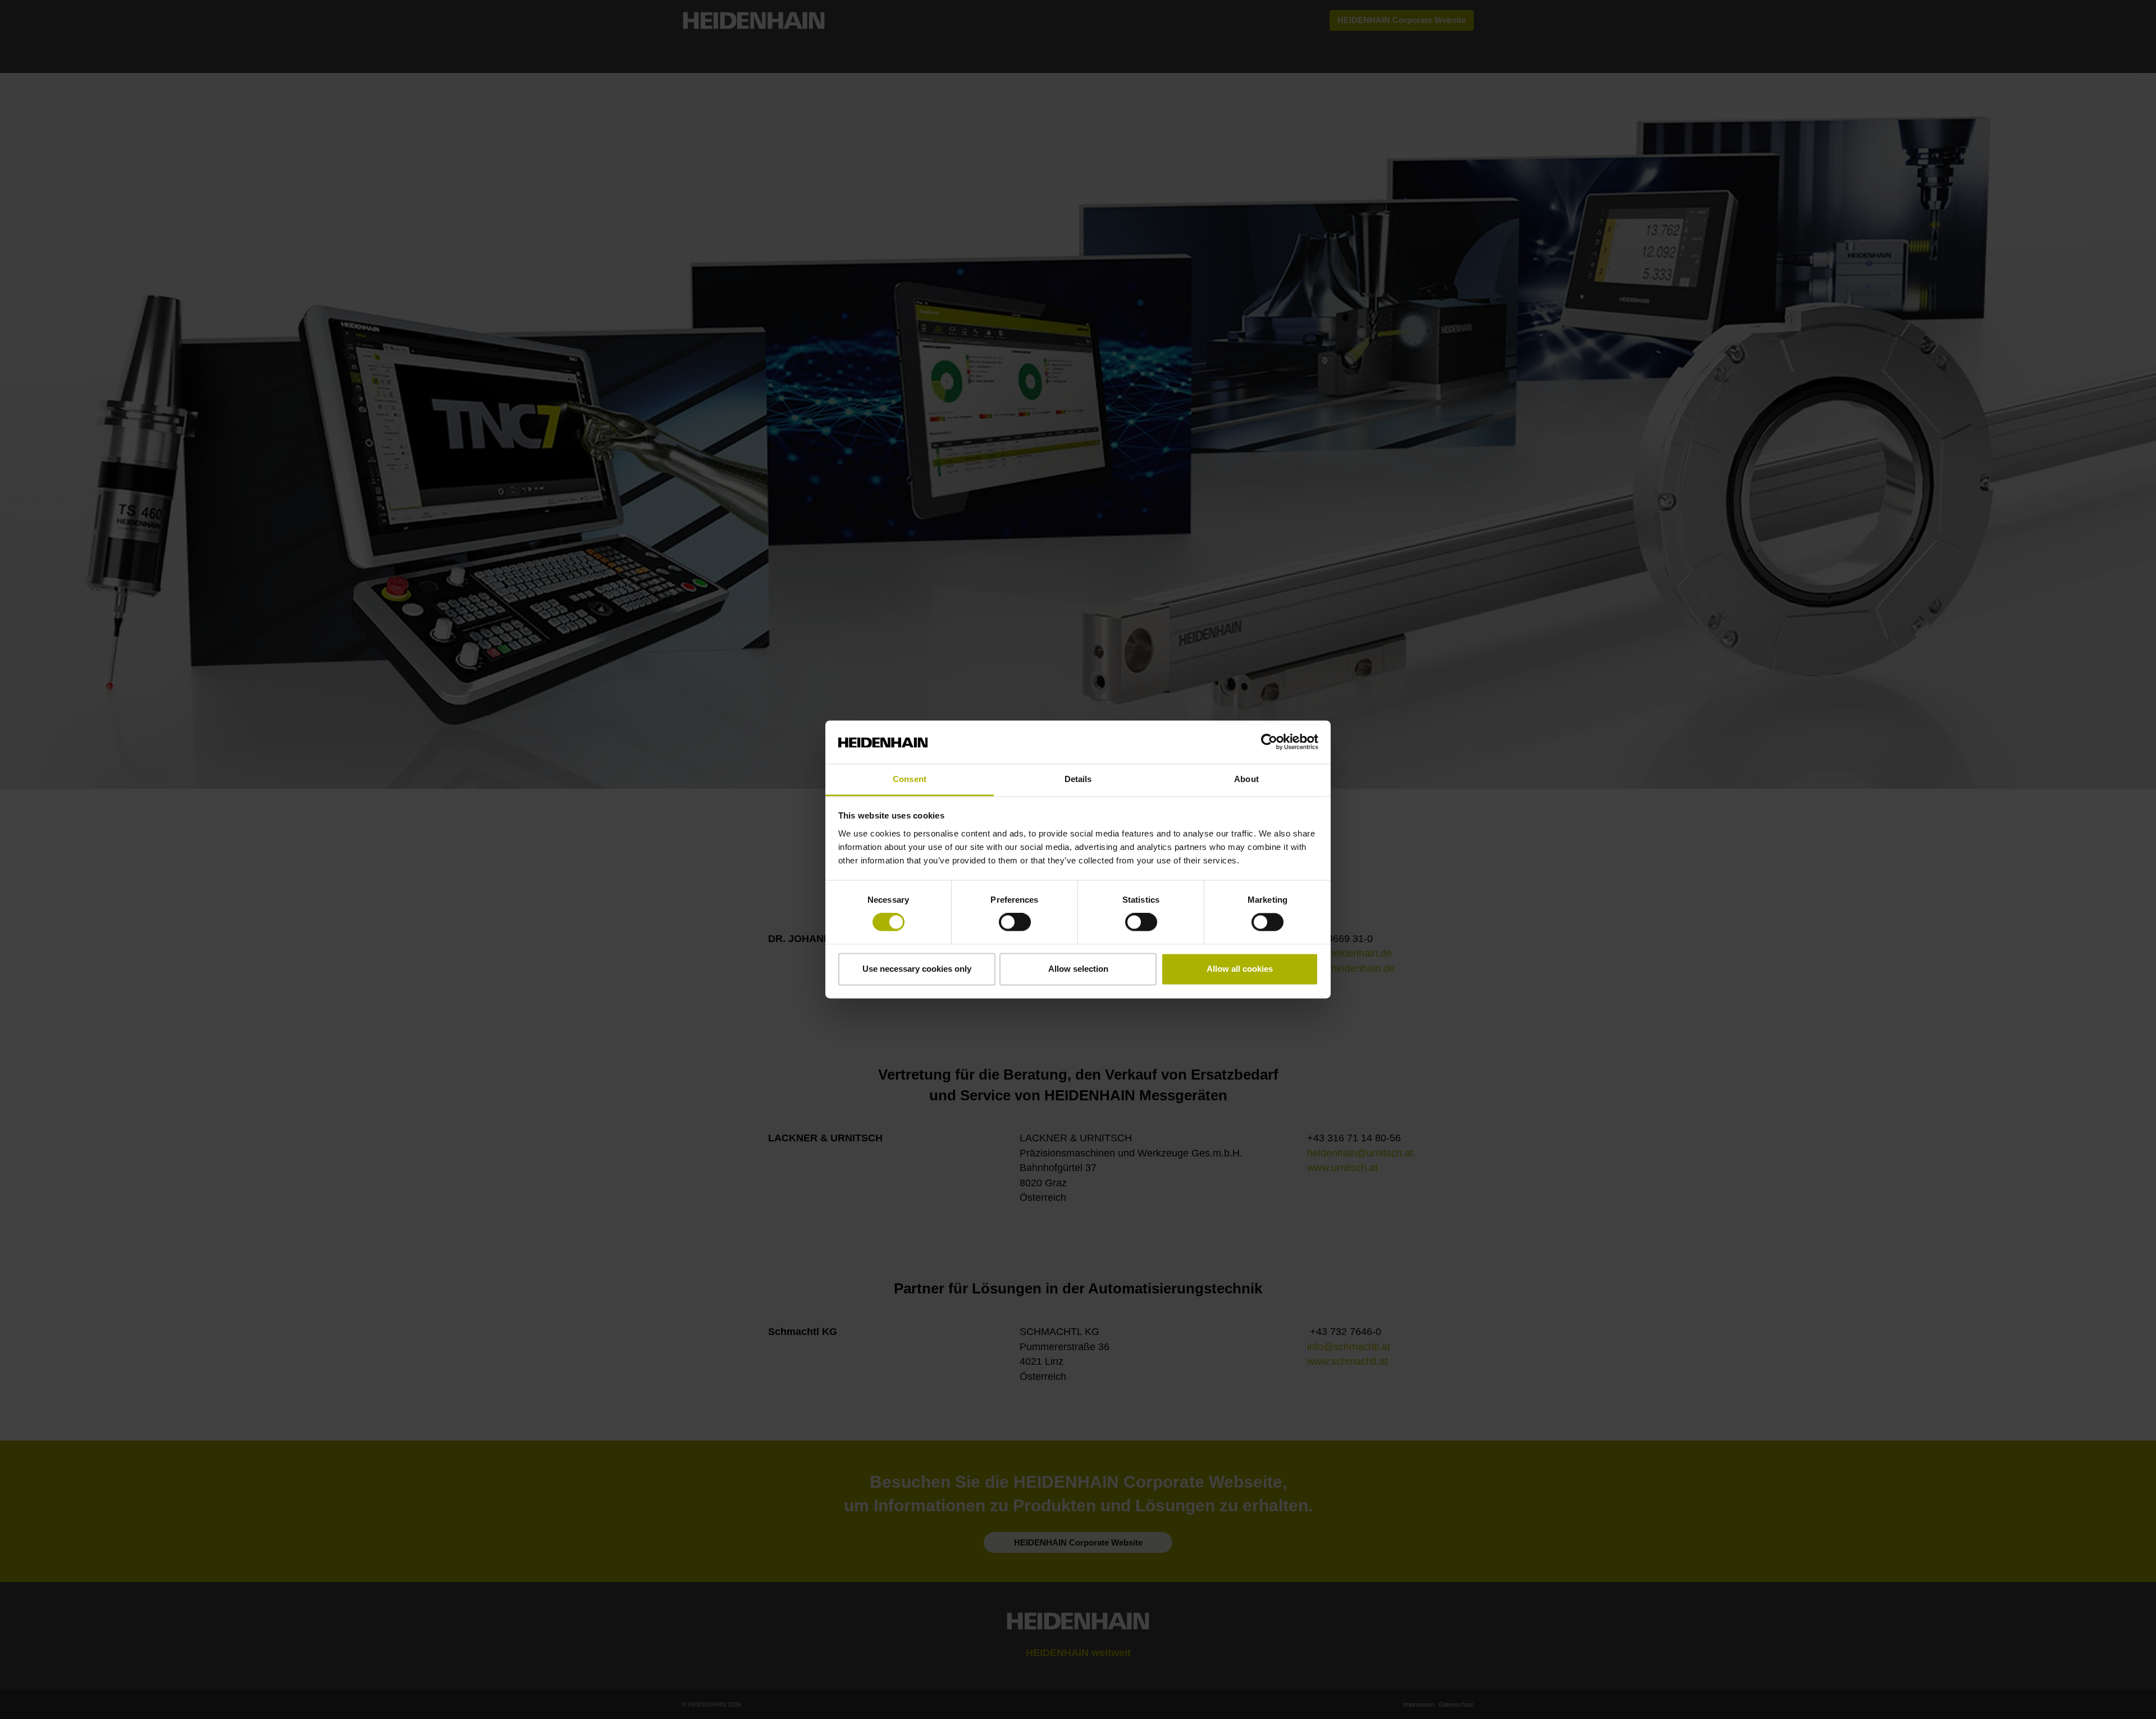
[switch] (1015, 922)
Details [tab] (1078, 779)
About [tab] (1246, 779)
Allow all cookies (1240, 969)
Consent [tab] (910, 779)
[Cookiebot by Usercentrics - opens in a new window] (1269, 742)
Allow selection (1078, 969)
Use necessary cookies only (917, 969)
